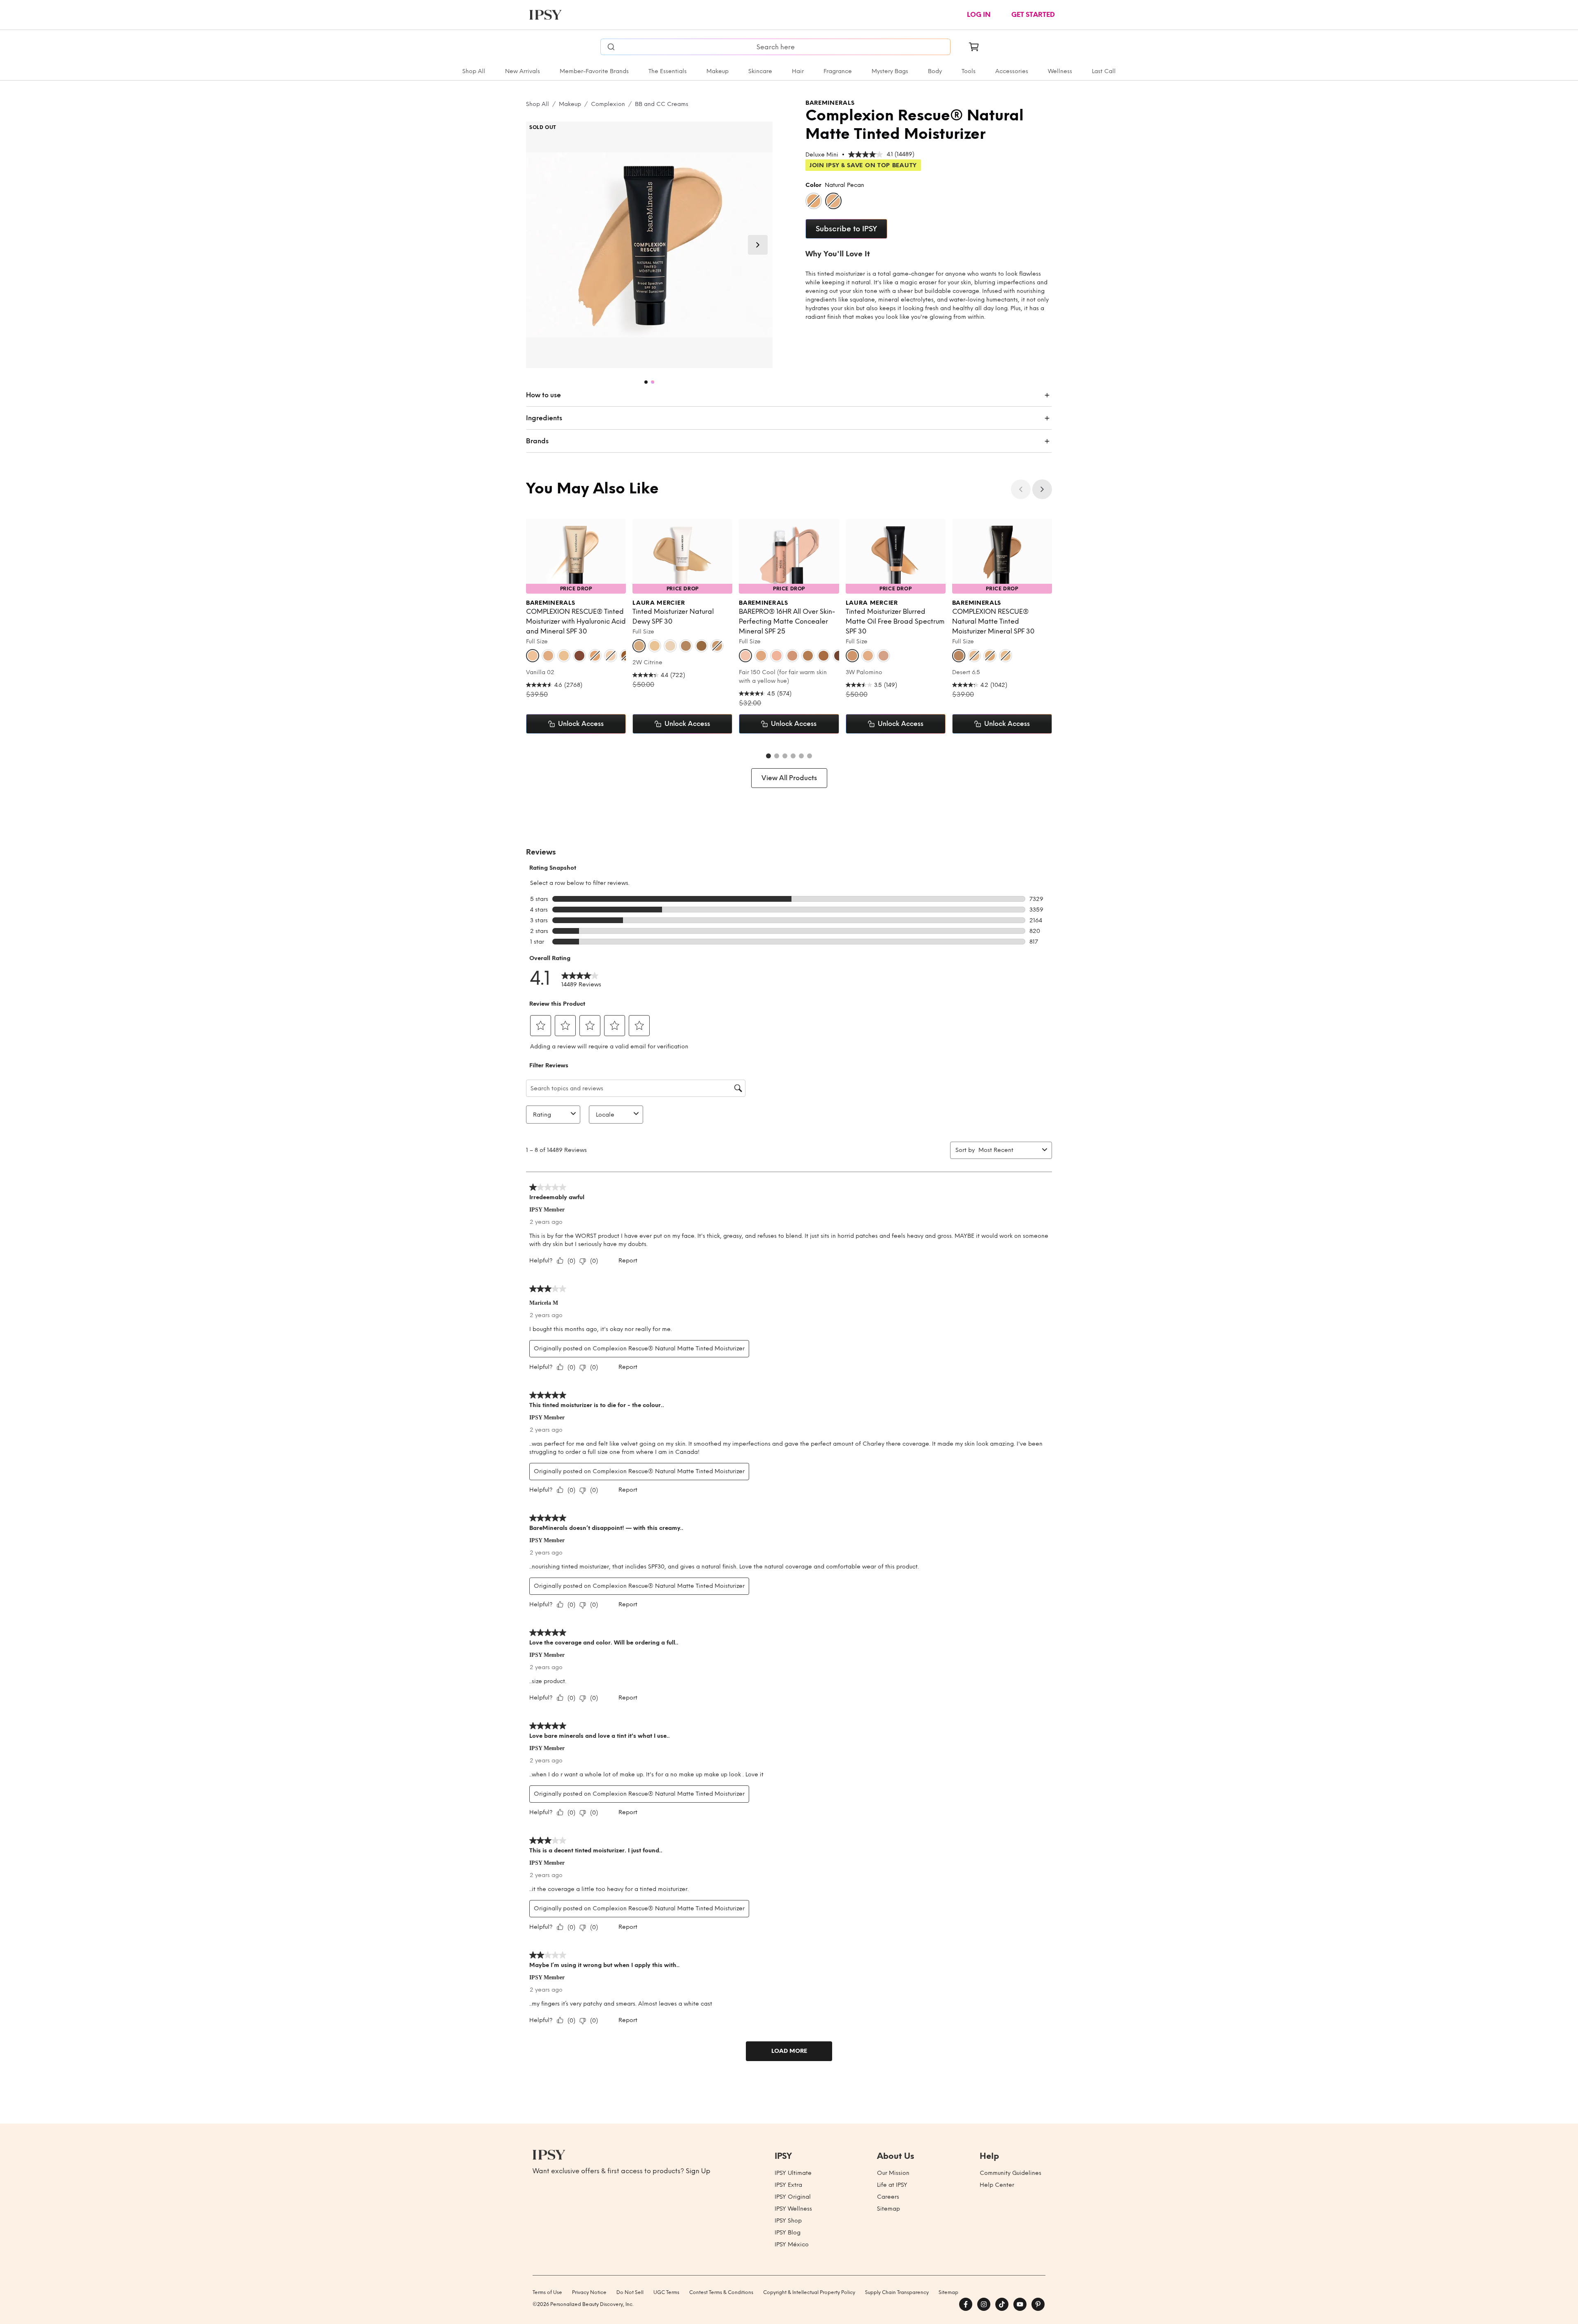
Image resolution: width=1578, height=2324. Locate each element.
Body (935, 71)
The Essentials (668, 71)
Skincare (760, 71)
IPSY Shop (788, 2221)
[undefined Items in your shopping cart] (974, 47)
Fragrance (838, 71)
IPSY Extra (788, 2185)
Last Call (1104, 71)
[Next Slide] (758, 245)
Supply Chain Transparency (897, 2292)
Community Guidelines (1010, 2173)
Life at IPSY (892, 2185)
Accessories (1012, 71)
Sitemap (888, 2209)
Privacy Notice (589, 2292)
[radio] (814, 201)
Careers (888, 2197)
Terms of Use (547, 2292)
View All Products (789, 778)
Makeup (717, 71)
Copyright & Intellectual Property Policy (809, 2292)
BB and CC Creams (662, 104)
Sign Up (698, 2171)
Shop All (474, 71)
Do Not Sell (630, 2292)
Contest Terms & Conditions (721, 2292)
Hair (798, 71)
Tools (969, 71)
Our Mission (893, 2173)
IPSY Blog (788, 2233)
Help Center (997, 2185)
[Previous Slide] (1021, 489)
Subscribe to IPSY (846, 229)
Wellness (1060, 71)
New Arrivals (523, 71)
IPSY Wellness (793, 2209)
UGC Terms (666, 2292)
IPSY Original (793, 2197)
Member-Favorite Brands (594, 71)
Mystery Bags (890, 71)
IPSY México (792, 2245)
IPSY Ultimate (793, 2173)
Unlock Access (581, 724)
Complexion (608, 104)
